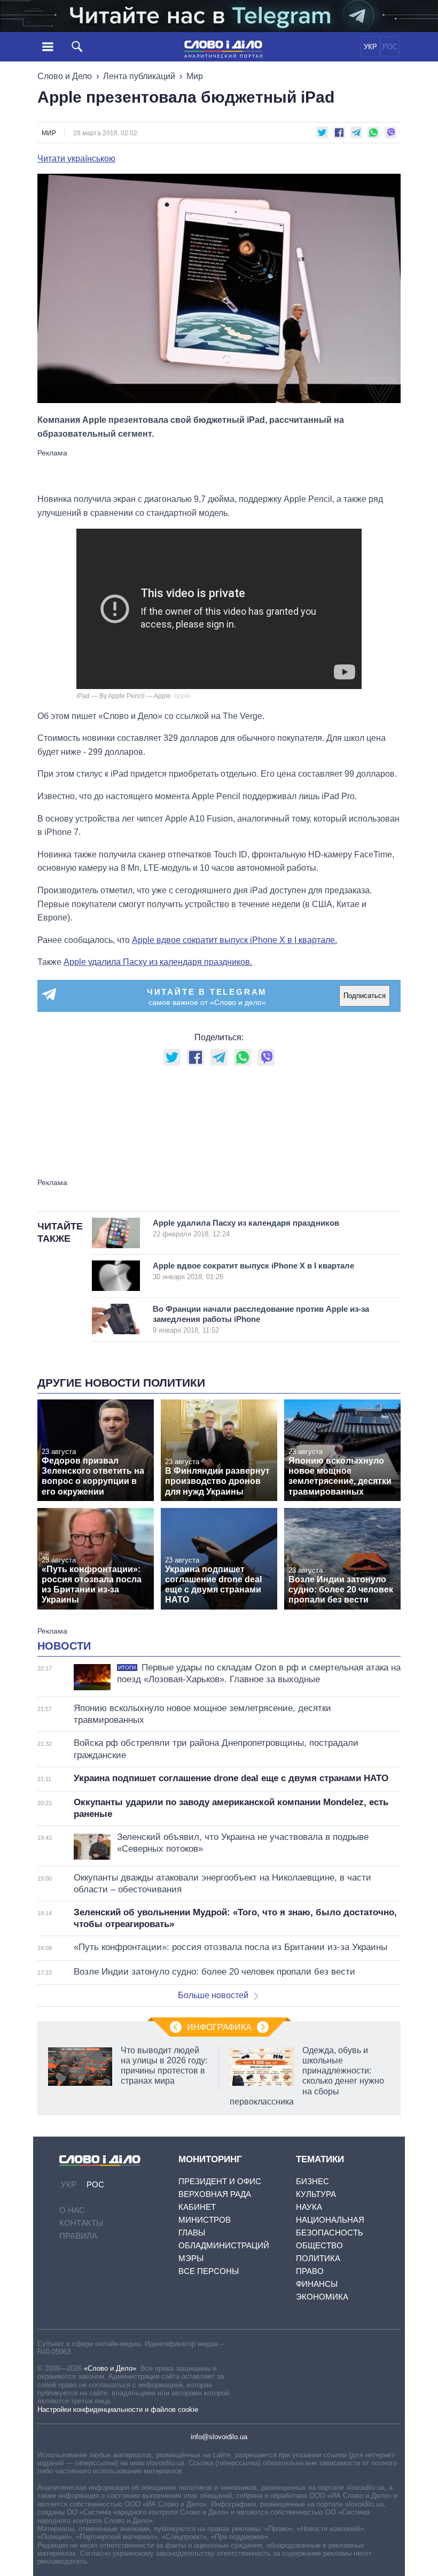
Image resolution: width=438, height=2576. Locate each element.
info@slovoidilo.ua (219, 2437)
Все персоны (209, 2271)
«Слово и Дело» (110, 2368)
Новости (64, 1646)
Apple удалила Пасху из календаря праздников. (158, 962)
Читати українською (76, 159)
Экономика (322, 2297)
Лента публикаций (139, 76)
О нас (72, 2210)
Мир (195, 76)
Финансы (317, 2284)
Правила (78, 2236)
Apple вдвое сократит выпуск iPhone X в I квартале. (234, 940)
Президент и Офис (220, 2181)
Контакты (81, 2223)
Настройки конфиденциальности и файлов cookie (118, 2409)
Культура (316, 2194)
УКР (370, 47)
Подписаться (365, 996)
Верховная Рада (215, 2194)
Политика (318, 2258)
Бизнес (312, 2181)
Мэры (191, 2258)
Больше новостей (213, 1995)
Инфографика (219, 2027)
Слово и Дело (65, 76)
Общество (319, 2245)
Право (310, 2271)
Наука (309, 2207)
